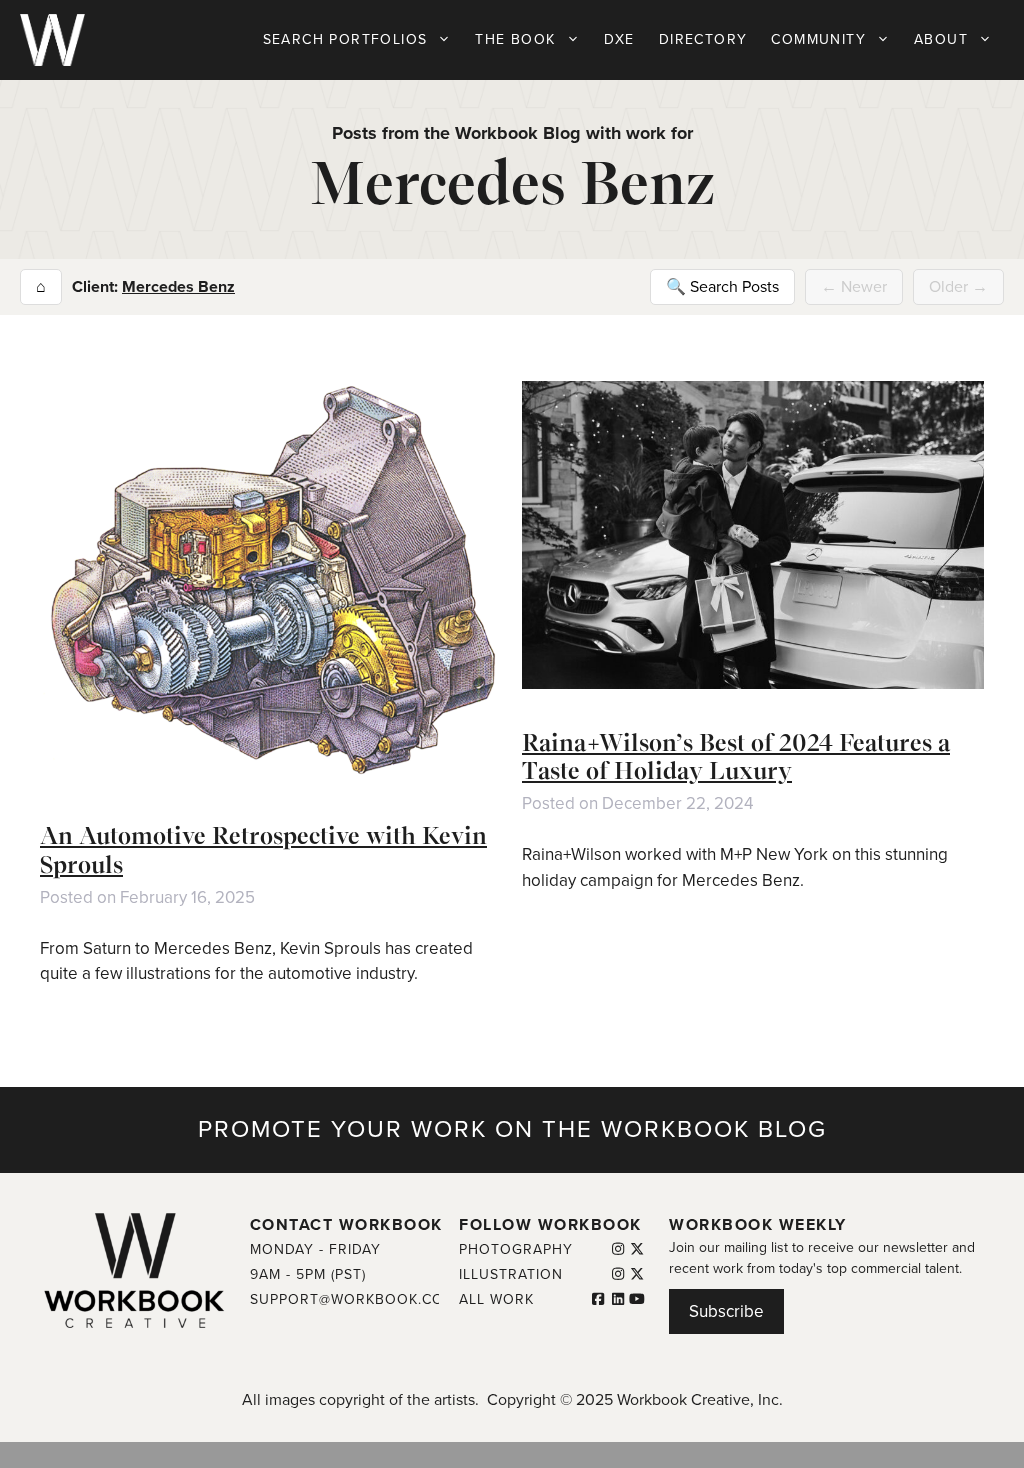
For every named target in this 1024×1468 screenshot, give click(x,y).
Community (818, 39)
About (941, 39)
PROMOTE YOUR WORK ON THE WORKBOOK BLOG (512, 1129)
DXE (619, 39)
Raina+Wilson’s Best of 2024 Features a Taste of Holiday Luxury (736, 757)
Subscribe (726, 1311)
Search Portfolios (345, 39)
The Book (515, 39)
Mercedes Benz (178, 287)
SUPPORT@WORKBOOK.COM (353, 1299)
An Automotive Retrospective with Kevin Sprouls (263, 850)
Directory (703, 39)
